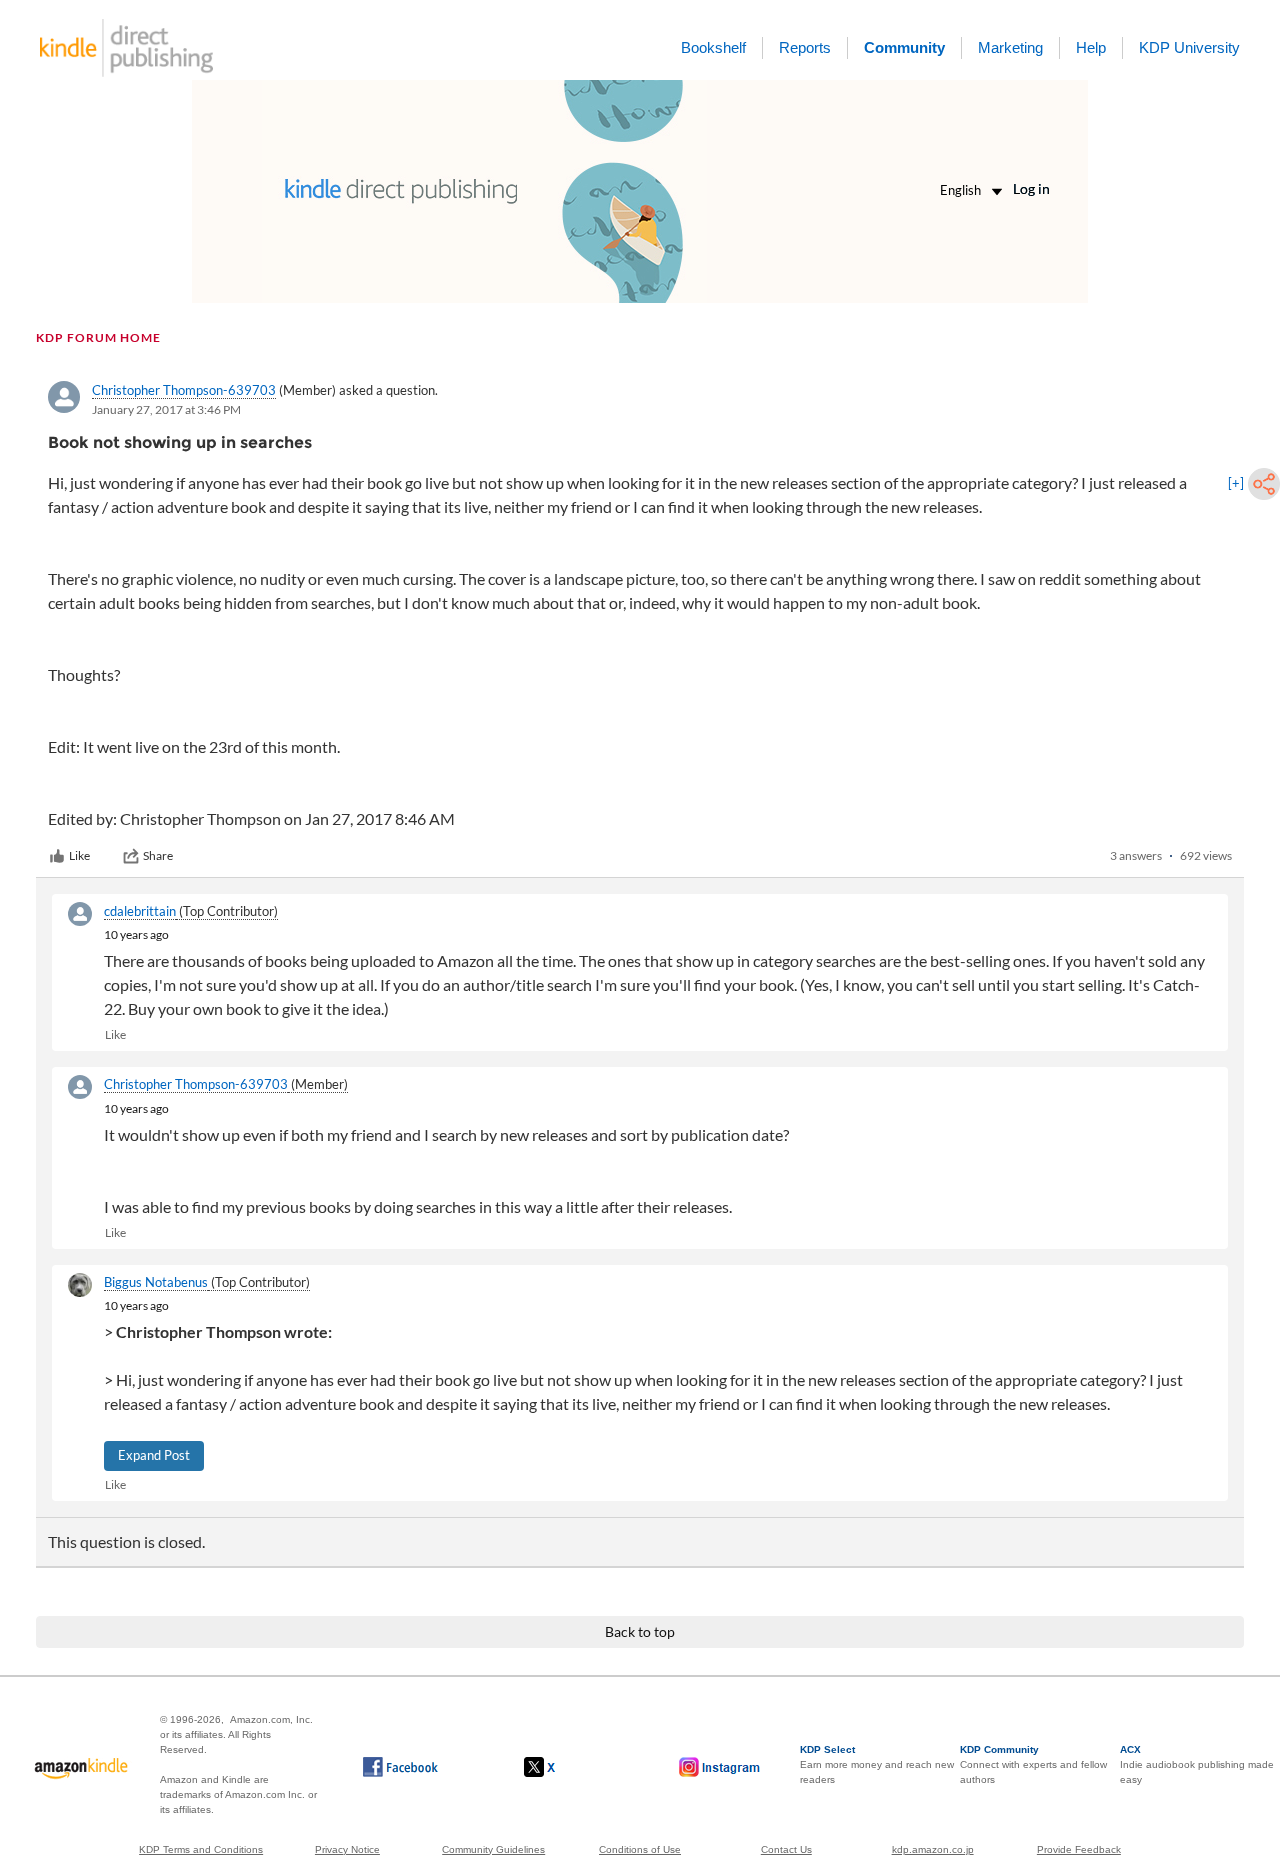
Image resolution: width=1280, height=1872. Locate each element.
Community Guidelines (493, 1849)
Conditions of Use (640, 1849)
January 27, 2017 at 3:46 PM (166, 409)
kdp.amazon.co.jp (933, 1849)
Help (1091, 47)
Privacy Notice (347, 1849)
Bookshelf (713, 47)
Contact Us (786, 1849)
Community (904, 47)
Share (158, 855)
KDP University (1189, 47)
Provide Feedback (1079, 1849)
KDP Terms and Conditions (201, 1849)
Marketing (1010, 47)
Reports (805, 47)
